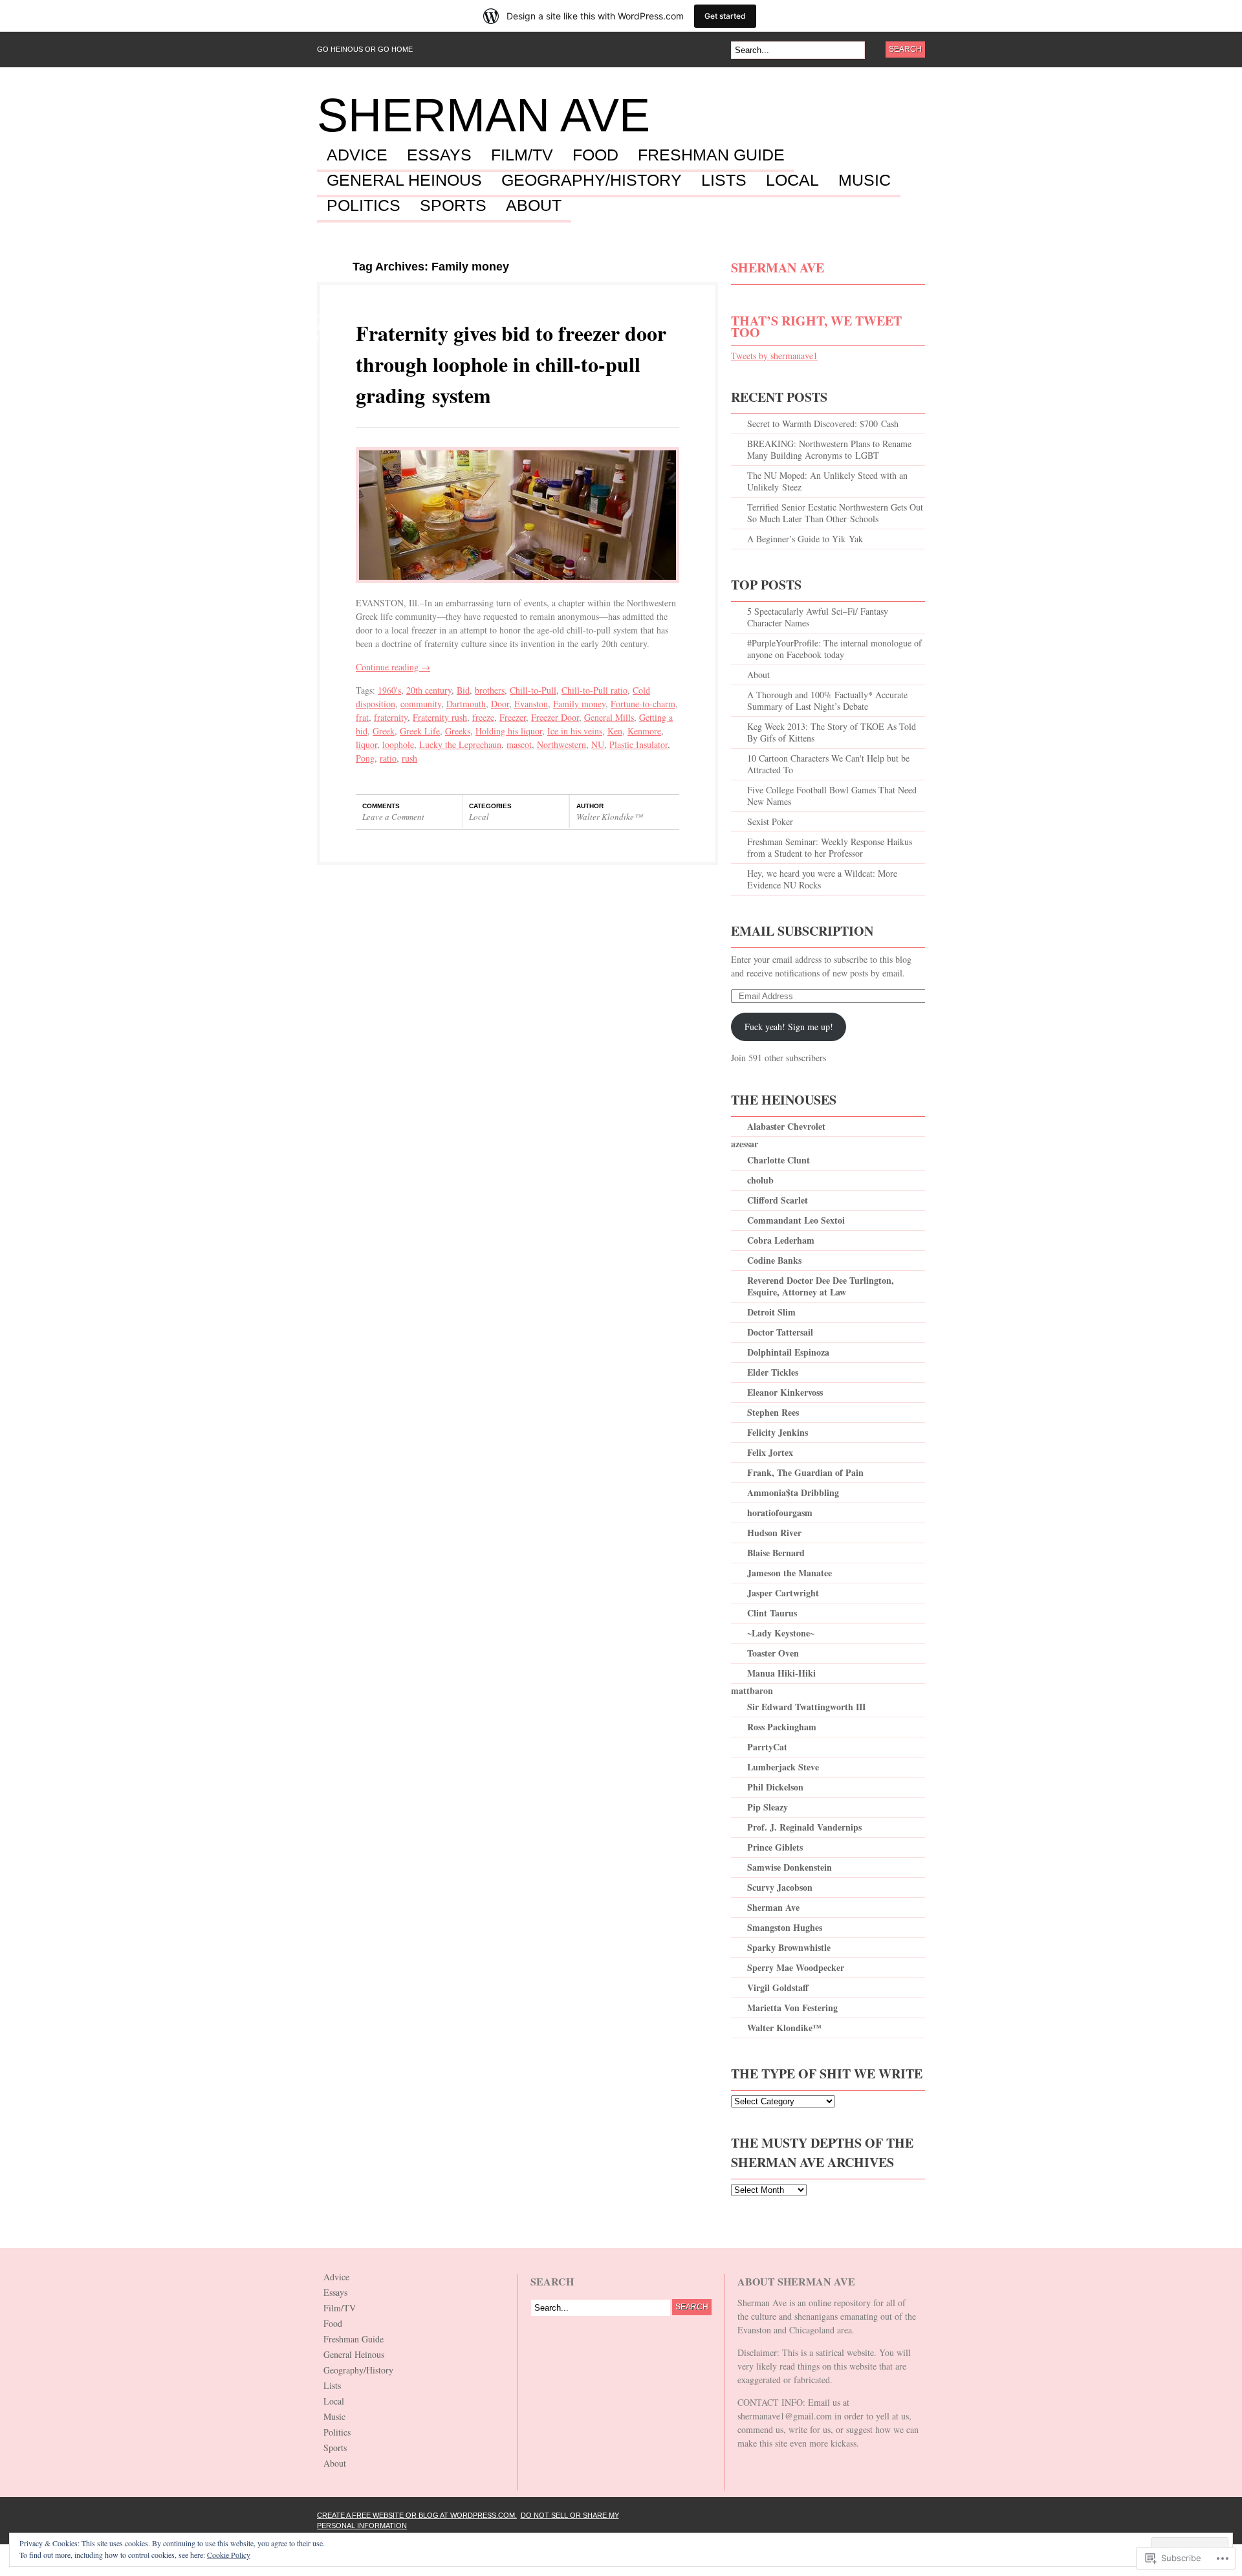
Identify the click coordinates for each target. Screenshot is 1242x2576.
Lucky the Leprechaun (460, 744)
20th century (429, 690)
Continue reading (393, 667)
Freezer (513, 717)
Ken (615, 731)
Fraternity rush (440, 717)
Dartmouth (466, 704)
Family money (579, 704)
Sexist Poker (770, 821)
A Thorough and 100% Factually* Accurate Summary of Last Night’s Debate (827, 700)
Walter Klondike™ (609, 817)
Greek (384, 731)
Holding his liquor (509, 731)
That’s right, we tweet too (816, 326)
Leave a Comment (393, 817)
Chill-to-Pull (533, 690)
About (534, 206)
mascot (519, 744)
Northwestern (561, 744)
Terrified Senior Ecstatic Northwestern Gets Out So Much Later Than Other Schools (835, 513)
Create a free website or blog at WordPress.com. (417, 2515)
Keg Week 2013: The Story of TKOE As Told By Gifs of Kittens (832, 732)
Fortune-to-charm (643, 704)
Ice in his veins (575, 731)
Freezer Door (555, 717)
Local (792, 181)
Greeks (458, 731)
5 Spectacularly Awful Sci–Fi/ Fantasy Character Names (818, 617)
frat (362, 717)
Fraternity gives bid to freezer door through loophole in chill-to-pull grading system (511, 364)
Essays (439, 155)
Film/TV (522, 155)
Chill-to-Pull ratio (594, 690)
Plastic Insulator (638, 744)
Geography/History (592, 181)
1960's (389, 690)
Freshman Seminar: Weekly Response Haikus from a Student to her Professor (830, 847)
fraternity (391, 717)
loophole (398, 744)
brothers (490, 690)
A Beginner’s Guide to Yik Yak (805, 539)
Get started (725, 16)
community (421, 704)
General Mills (609, 717)
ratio (388, 758)
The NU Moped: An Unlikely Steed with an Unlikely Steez (827, 481)
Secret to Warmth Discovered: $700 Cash (823, 424)
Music (865, 181)
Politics (364, 206)
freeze (483, 717)
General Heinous (404, 181)
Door (500, 704)
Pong (365, 758)
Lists (724, 181)
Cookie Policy (229, 2555)
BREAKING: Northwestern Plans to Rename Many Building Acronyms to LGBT (829, 449)
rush (409, 758)
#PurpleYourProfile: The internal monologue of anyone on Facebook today (834, 649)
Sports (453, 206)
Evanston (531, 704)
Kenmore (644, 731)
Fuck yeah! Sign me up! (789, 1027)
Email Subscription (802, 931)
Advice (357, 155)
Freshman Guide (711, 155)
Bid (463, 690)
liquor (366, 744)
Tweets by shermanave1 (774, 356)
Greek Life (420, 731)
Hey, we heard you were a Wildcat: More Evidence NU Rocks (822, 879)
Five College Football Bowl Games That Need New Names (832, 796)
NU (598, 744)
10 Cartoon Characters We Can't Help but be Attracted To (828, 764)
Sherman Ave (484, 115)
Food (595, 155)
